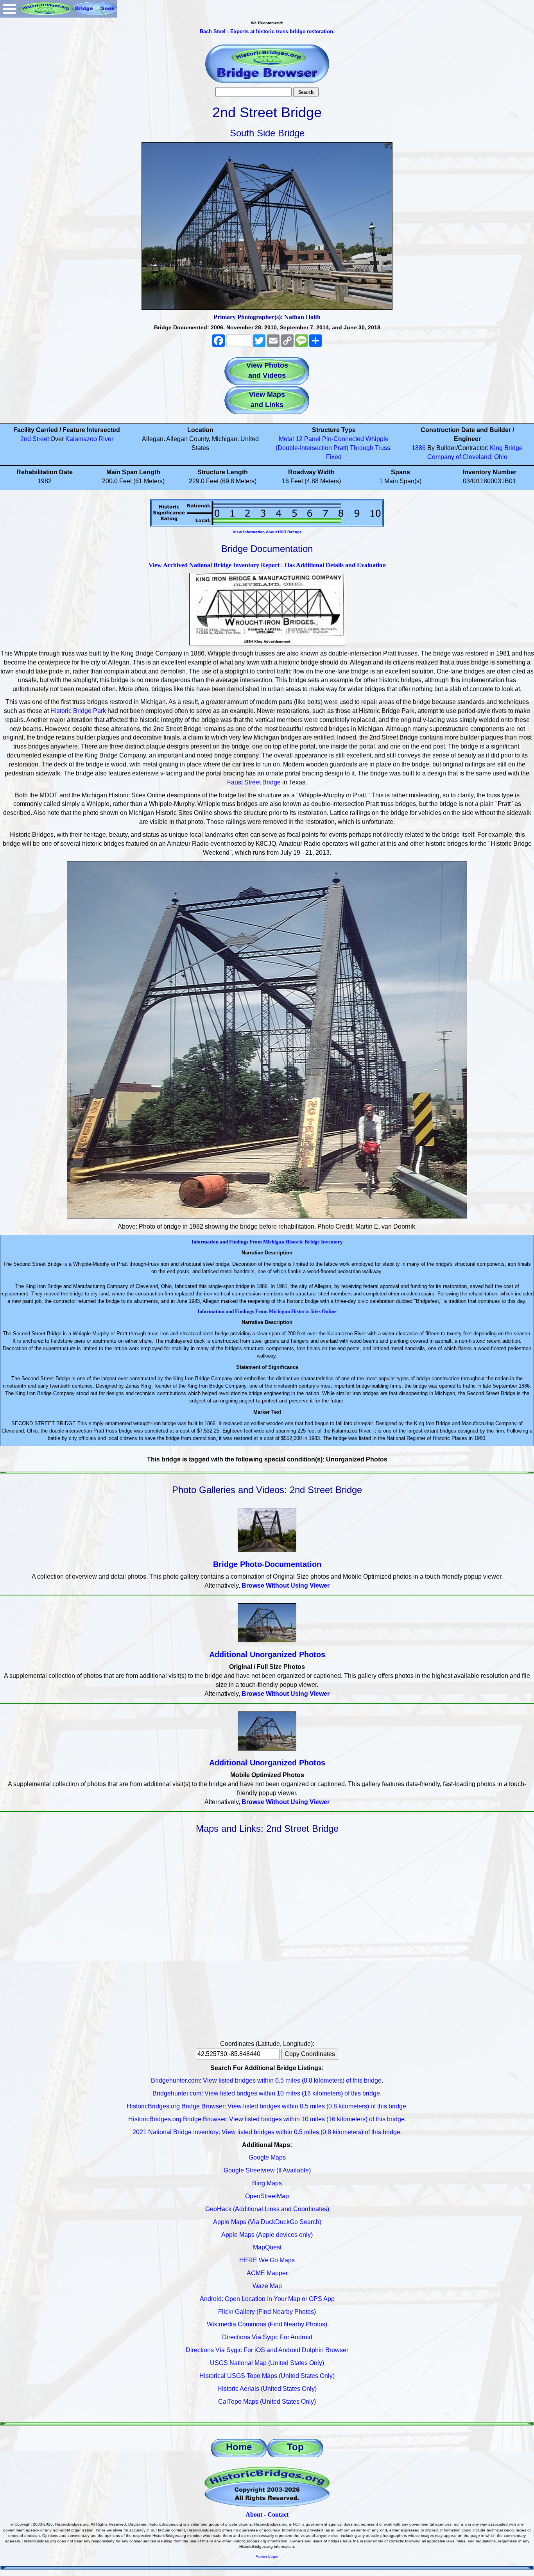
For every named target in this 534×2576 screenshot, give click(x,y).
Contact (278, 2514)
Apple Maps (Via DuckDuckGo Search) (267, 2222)
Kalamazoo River (89, 439)
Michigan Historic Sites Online (303, 1311)
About (254, 2514)
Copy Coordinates (310, 2054)
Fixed (334, 457)
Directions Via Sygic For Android (267, 2337)
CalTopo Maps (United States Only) (267, 2402)
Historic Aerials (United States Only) (267, 2389)
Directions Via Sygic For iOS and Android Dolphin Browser (267, 2350)
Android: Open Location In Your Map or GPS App (267, 2299)
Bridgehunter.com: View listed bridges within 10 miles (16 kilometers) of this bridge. (267, 2093)
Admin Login (267, 2556)
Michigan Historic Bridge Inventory (303, 1242)
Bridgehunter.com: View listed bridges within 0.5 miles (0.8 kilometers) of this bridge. (267, 2080)
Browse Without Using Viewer (286, 1585)
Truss (383, 448)
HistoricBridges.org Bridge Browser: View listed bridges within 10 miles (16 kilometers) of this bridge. (267, 2119)
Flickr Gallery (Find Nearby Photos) (267, 2312)
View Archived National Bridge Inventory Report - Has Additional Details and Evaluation (267, 565)
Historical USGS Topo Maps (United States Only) (267, 2376)
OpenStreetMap (267, 2196)
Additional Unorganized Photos (267, 1654)
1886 (419, 448)
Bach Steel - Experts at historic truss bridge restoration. (267, 31)
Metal (286, 439)
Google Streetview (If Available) (267, 2170)
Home (239, 2447)
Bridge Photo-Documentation (267, 1564)
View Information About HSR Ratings (267, 532)
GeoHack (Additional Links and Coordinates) (267, 2209)
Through (362, 448)
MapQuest (267, 2247)
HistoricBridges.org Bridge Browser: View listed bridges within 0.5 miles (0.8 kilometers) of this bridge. (267, 2106)
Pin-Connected (343, 439)
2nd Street (35, 439)
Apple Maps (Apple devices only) (267, 2235)
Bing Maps (267, 2183)
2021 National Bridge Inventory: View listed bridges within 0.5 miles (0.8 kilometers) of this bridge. (267, 2132)
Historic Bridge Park (78, 711)
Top (295, 2447)
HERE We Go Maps (267, 2260)
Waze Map (267, 2286)
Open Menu (9, 9)
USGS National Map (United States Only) (267, 2363)
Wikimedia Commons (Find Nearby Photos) (267, 2324)
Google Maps (267, 2157)
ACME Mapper (267, 2273)
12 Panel (308, 439)
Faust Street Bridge (254, 782)
